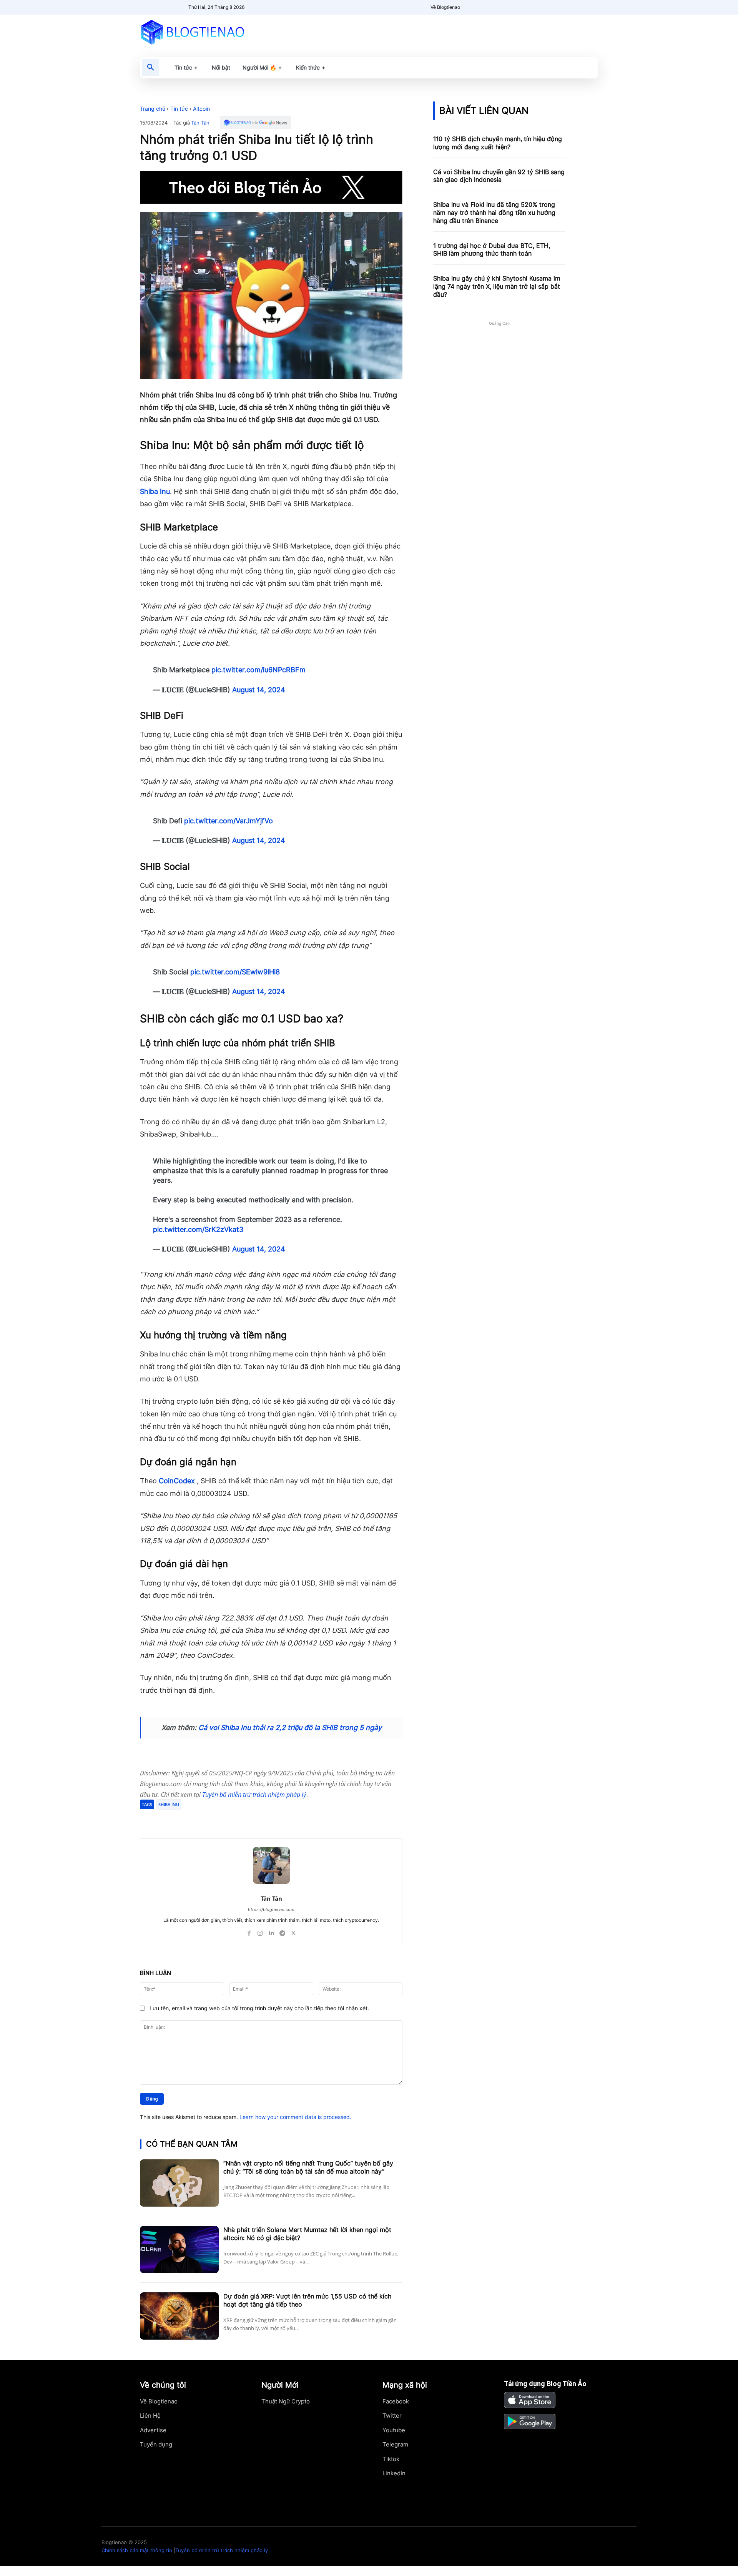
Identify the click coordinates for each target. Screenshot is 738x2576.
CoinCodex (177, 1481)
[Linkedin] (271, 1931)
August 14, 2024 (259, 690)
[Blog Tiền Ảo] (210, 32)
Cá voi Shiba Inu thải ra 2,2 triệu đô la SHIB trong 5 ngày (290, 1728)
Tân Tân (200, 123)
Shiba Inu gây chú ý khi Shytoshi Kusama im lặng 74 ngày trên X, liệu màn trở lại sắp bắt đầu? (497, 286)
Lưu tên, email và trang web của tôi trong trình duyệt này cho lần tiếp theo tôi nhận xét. (259, 2008)
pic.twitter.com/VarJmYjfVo (229, 821)
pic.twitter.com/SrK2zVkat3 (198, 1229)
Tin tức (179, 109)
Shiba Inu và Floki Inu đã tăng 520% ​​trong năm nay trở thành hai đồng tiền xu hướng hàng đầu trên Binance (494, 213)
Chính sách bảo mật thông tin (137, 2550)
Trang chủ (153, 109)
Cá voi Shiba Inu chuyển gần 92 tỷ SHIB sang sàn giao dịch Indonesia (499, 176)
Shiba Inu (155, 491)
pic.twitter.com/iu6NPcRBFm (258, 670)
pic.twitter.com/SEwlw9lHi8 (235, 972)
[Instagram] (260, 1931)
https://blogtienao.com (271, 1910)
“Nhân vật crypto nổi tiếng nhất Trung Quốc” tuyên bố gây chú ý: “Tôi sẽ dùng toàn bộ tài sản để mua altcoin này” (308, 2167)
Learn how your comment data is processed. (295, 2117)
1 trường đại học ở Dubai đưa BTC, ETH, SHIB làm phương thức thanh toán (492, 250)
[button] (151, 68)
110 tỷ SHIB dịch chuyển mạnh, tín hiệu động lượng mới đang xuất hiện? (498, 143)
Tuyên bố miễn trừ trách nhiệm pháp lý (255, 1795)
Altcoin (201, 109)
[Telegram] (231, 1819)
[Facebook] (196, 1819)
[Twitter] (214, 1819)
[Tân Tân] (271, 1865)
